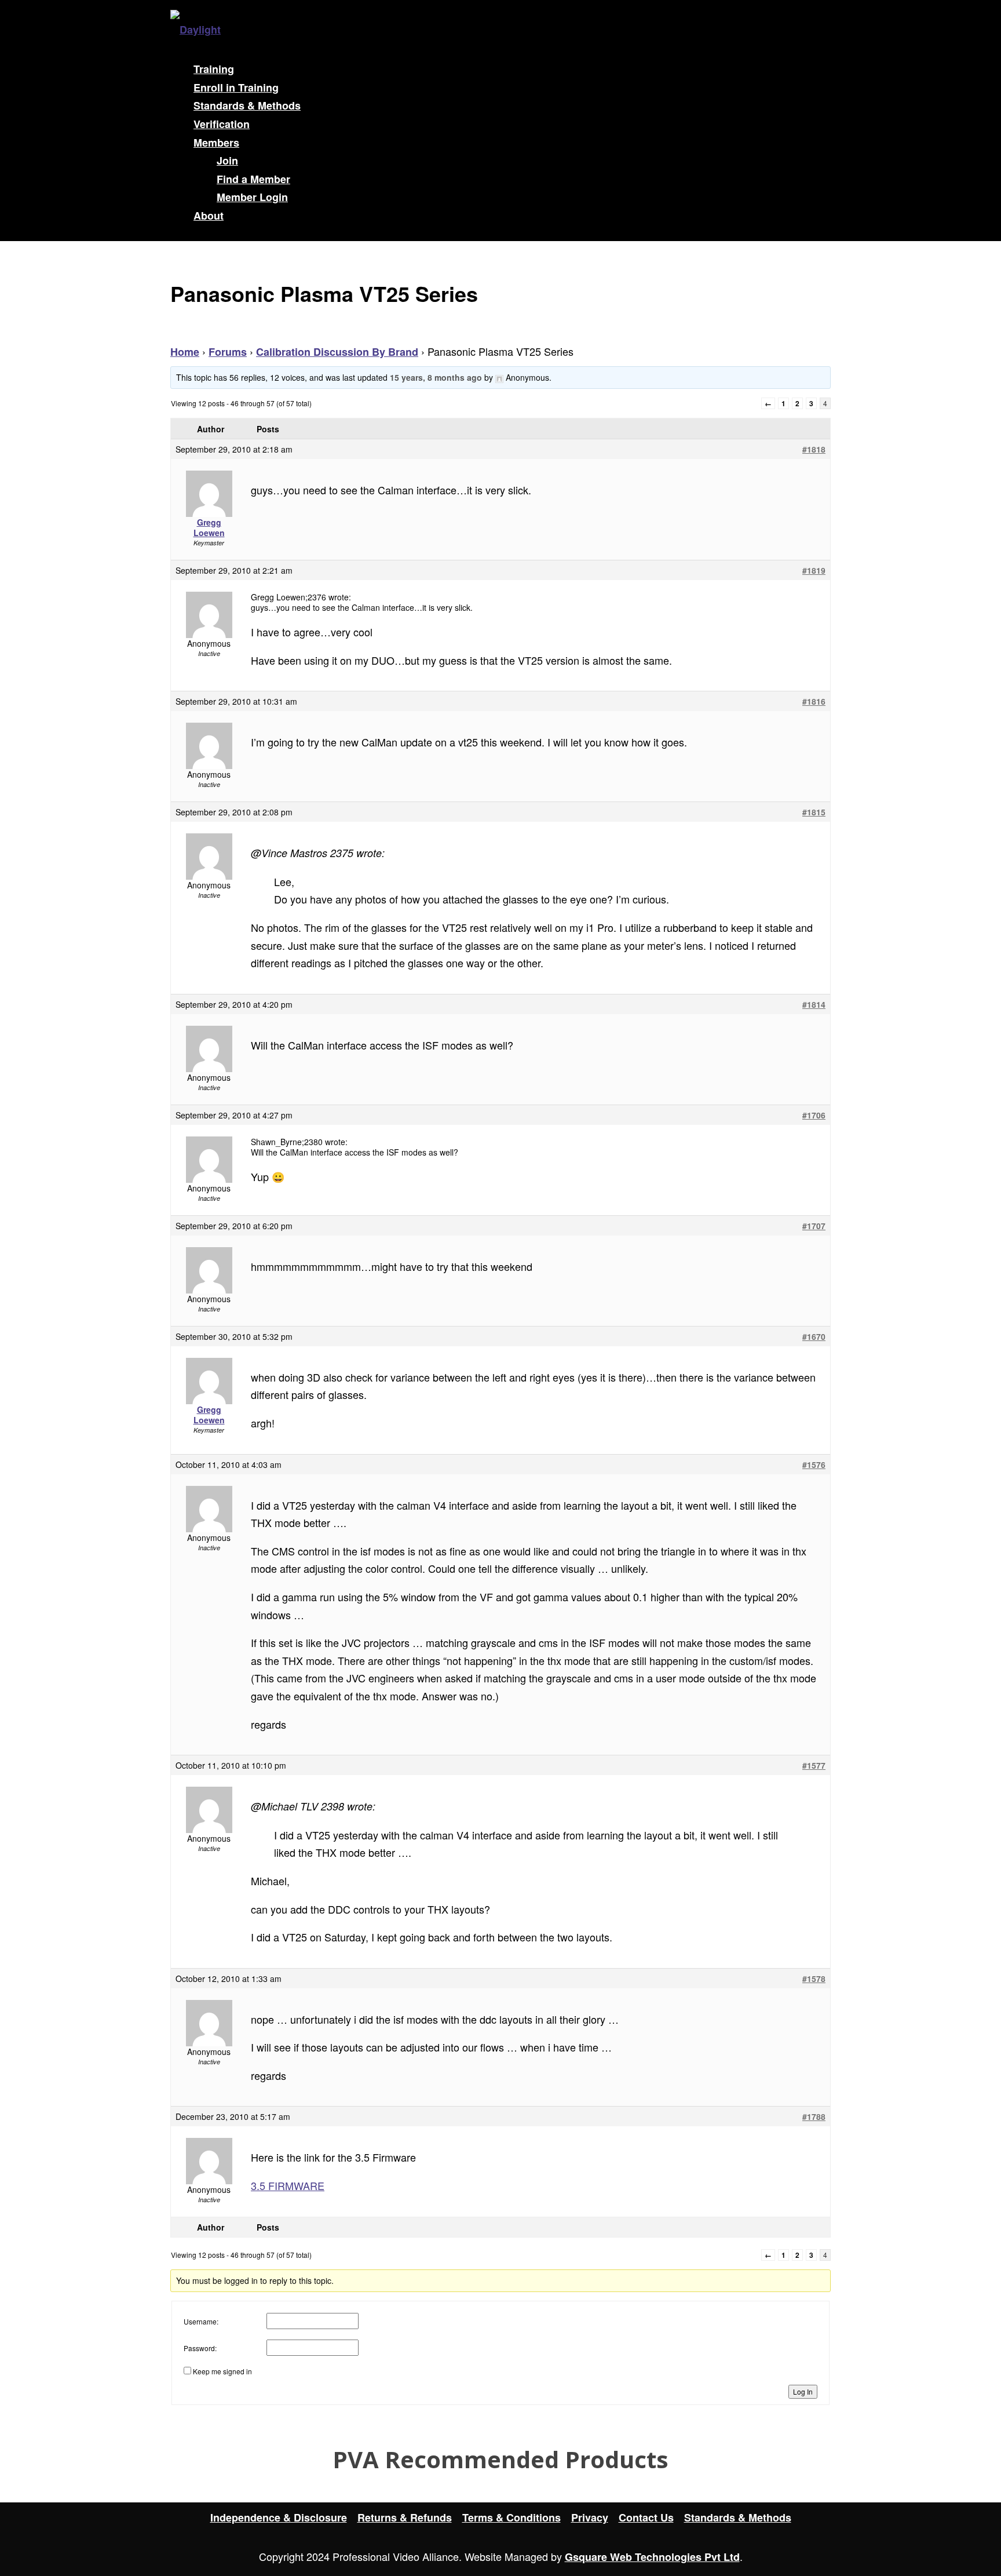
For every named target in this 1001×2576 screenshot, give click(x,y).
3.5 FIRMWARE (288, 2185)
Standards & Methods (247, 105)
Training (214, 69)
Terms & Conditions (512, 2517)
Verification (222, 124)
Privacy (590, 2517)
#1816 (814, 701)
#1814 (814, 1004)
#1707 (814, 1226)
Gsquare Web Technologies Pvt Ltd (652, 2557)
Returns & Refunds (405, 2517)
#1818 (814, 449)
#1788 (814, 2116)
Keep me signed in (222, 2371)
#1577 (814, 1765)
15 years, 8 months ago (436, 377)
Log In (803, 2391)
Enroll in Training (236, 88)
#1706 (814, 1115)
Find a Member (253, 179)
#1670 (814, 1336)
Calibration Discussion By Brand (337, 352)
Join (227, 161)
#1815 (814, 812)
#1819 (814, 570)
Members (216, 143)
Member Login (252, 197)
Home (185, 352)
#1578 (814, 1979)
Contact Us (646, 2517)
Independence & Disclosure (279, 2517)
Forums (228, 352)
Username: (201, 2321)
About (209, 216)
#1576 (814, 1464)
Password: (200, 2348)
